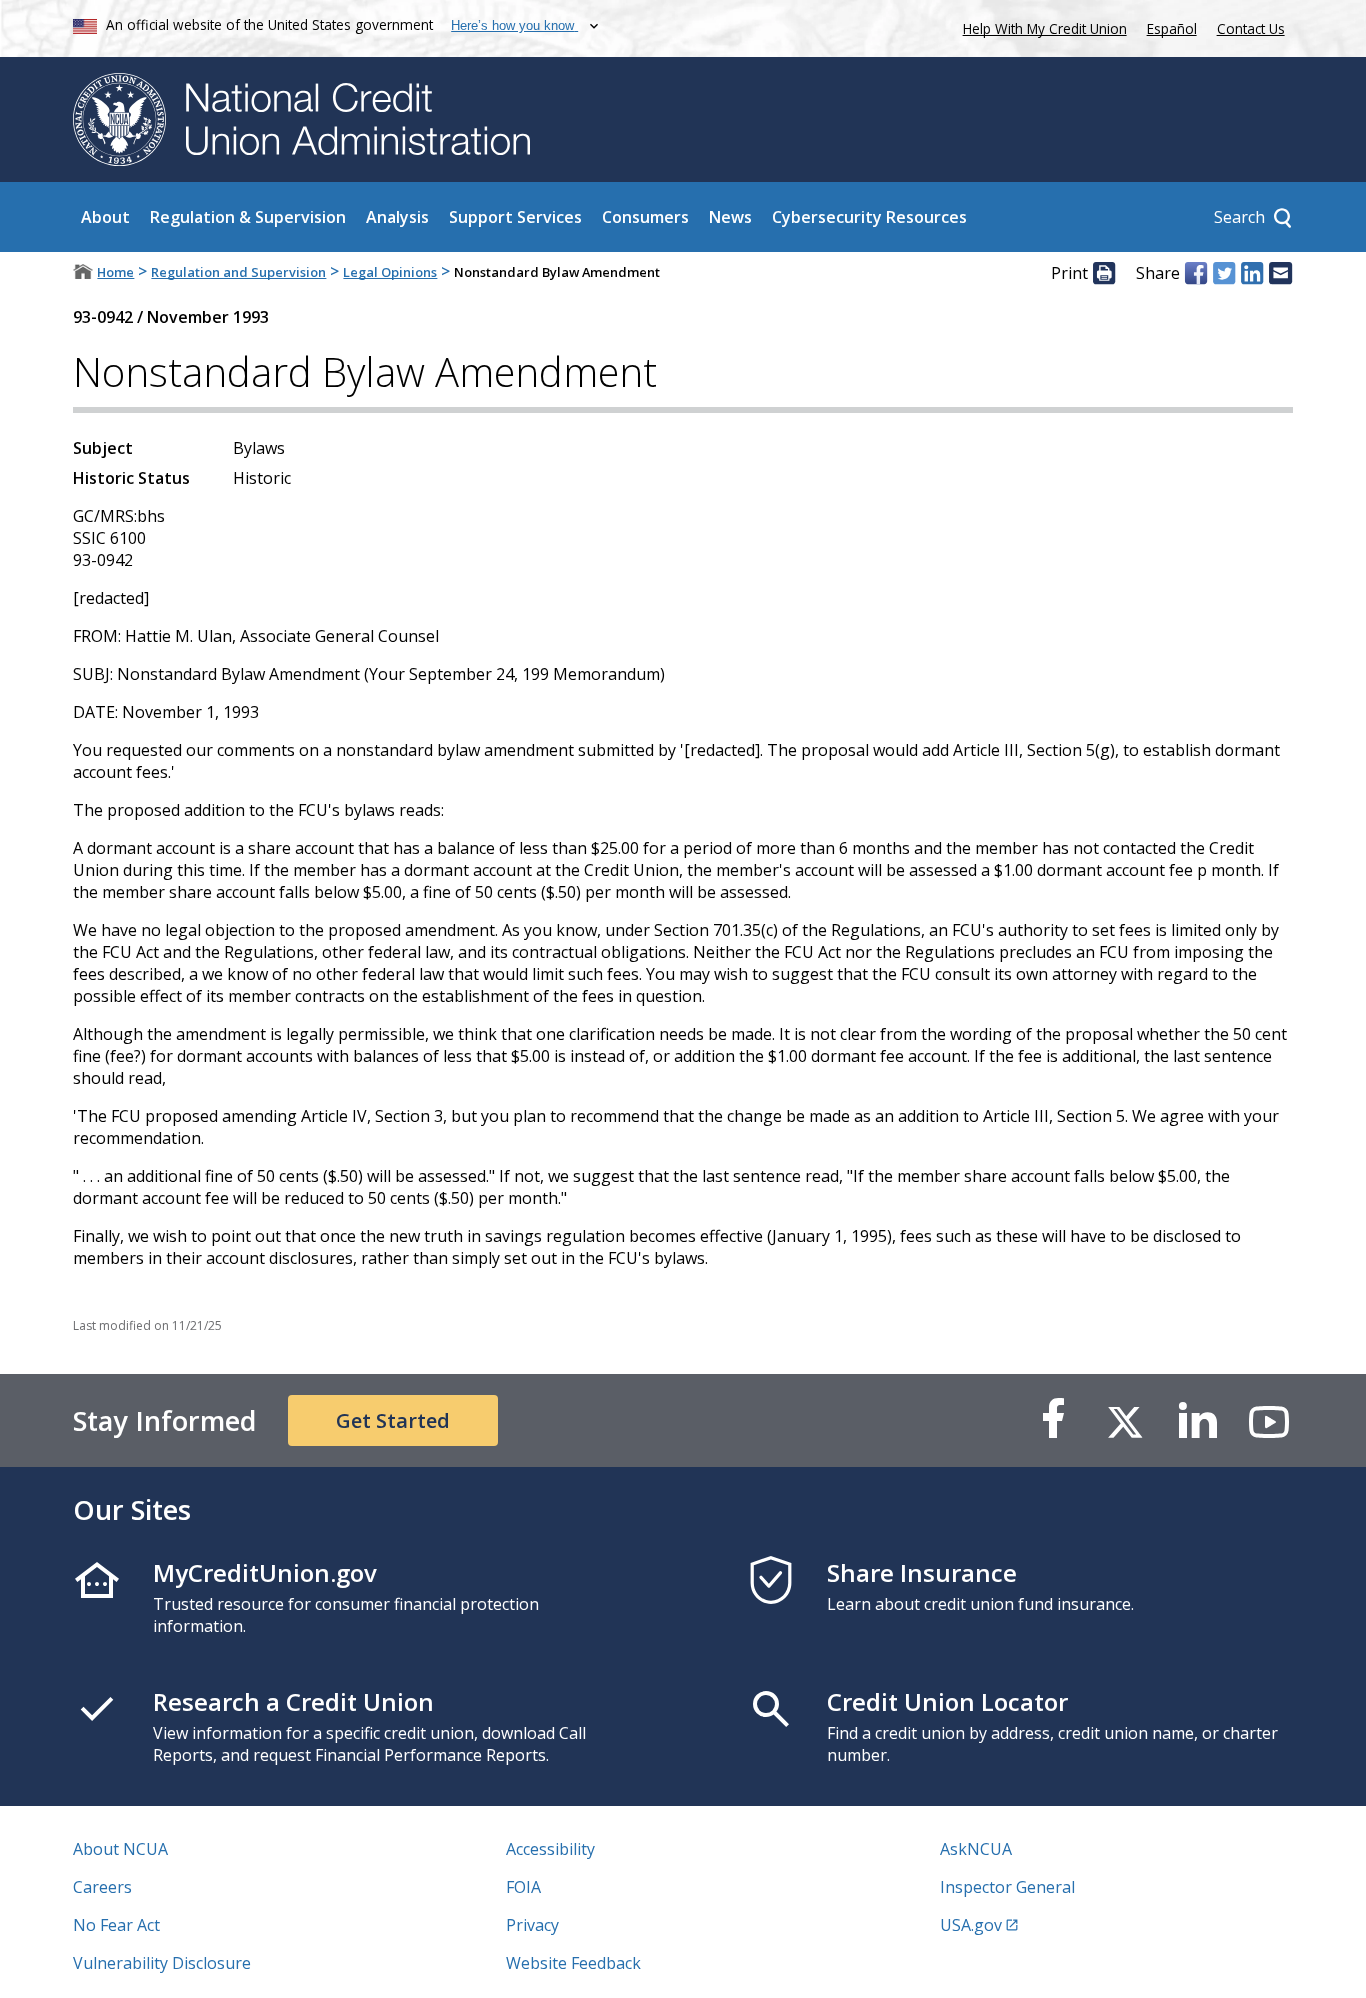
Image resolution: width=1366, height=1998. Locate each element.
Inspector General (1007, 1887)
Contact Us (1251, 28)
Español (1172, 28)
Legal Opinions (390, 272)
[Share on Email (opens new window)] (1280, 273)
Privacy (532, 1925)
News (730, 217)
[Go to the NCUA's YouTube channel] (1269, 1420)
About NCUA (120, 1849)
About (105, 217)
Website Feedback (573, 1963)
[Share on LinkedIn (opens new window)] (1252, 273)
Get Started (393, 1420)
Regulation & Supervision (248, 217)
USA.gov (971, 1925)
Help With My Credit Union (1041, 26)
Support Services (515, 217)
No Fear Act (116, 1925)
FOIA (523, 1887)
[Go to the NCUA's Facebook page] (1053, 1420)
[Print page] (1104, 273)
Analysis (397, 217)
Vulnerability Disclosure (162, 1963)
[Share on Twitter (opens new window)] (1224, 273)
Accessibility (550, 1849)
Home (115, 272)
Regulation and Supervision (238, 272)
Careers (102, 1887)
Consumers (645, 217)
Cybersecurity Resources (869, 217)
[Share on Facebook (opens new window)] (1196, 273)
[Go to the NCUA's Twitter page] (1125, 1420)
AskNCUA (976, 1849)
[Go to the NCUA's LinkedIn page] (1197, 1420)
